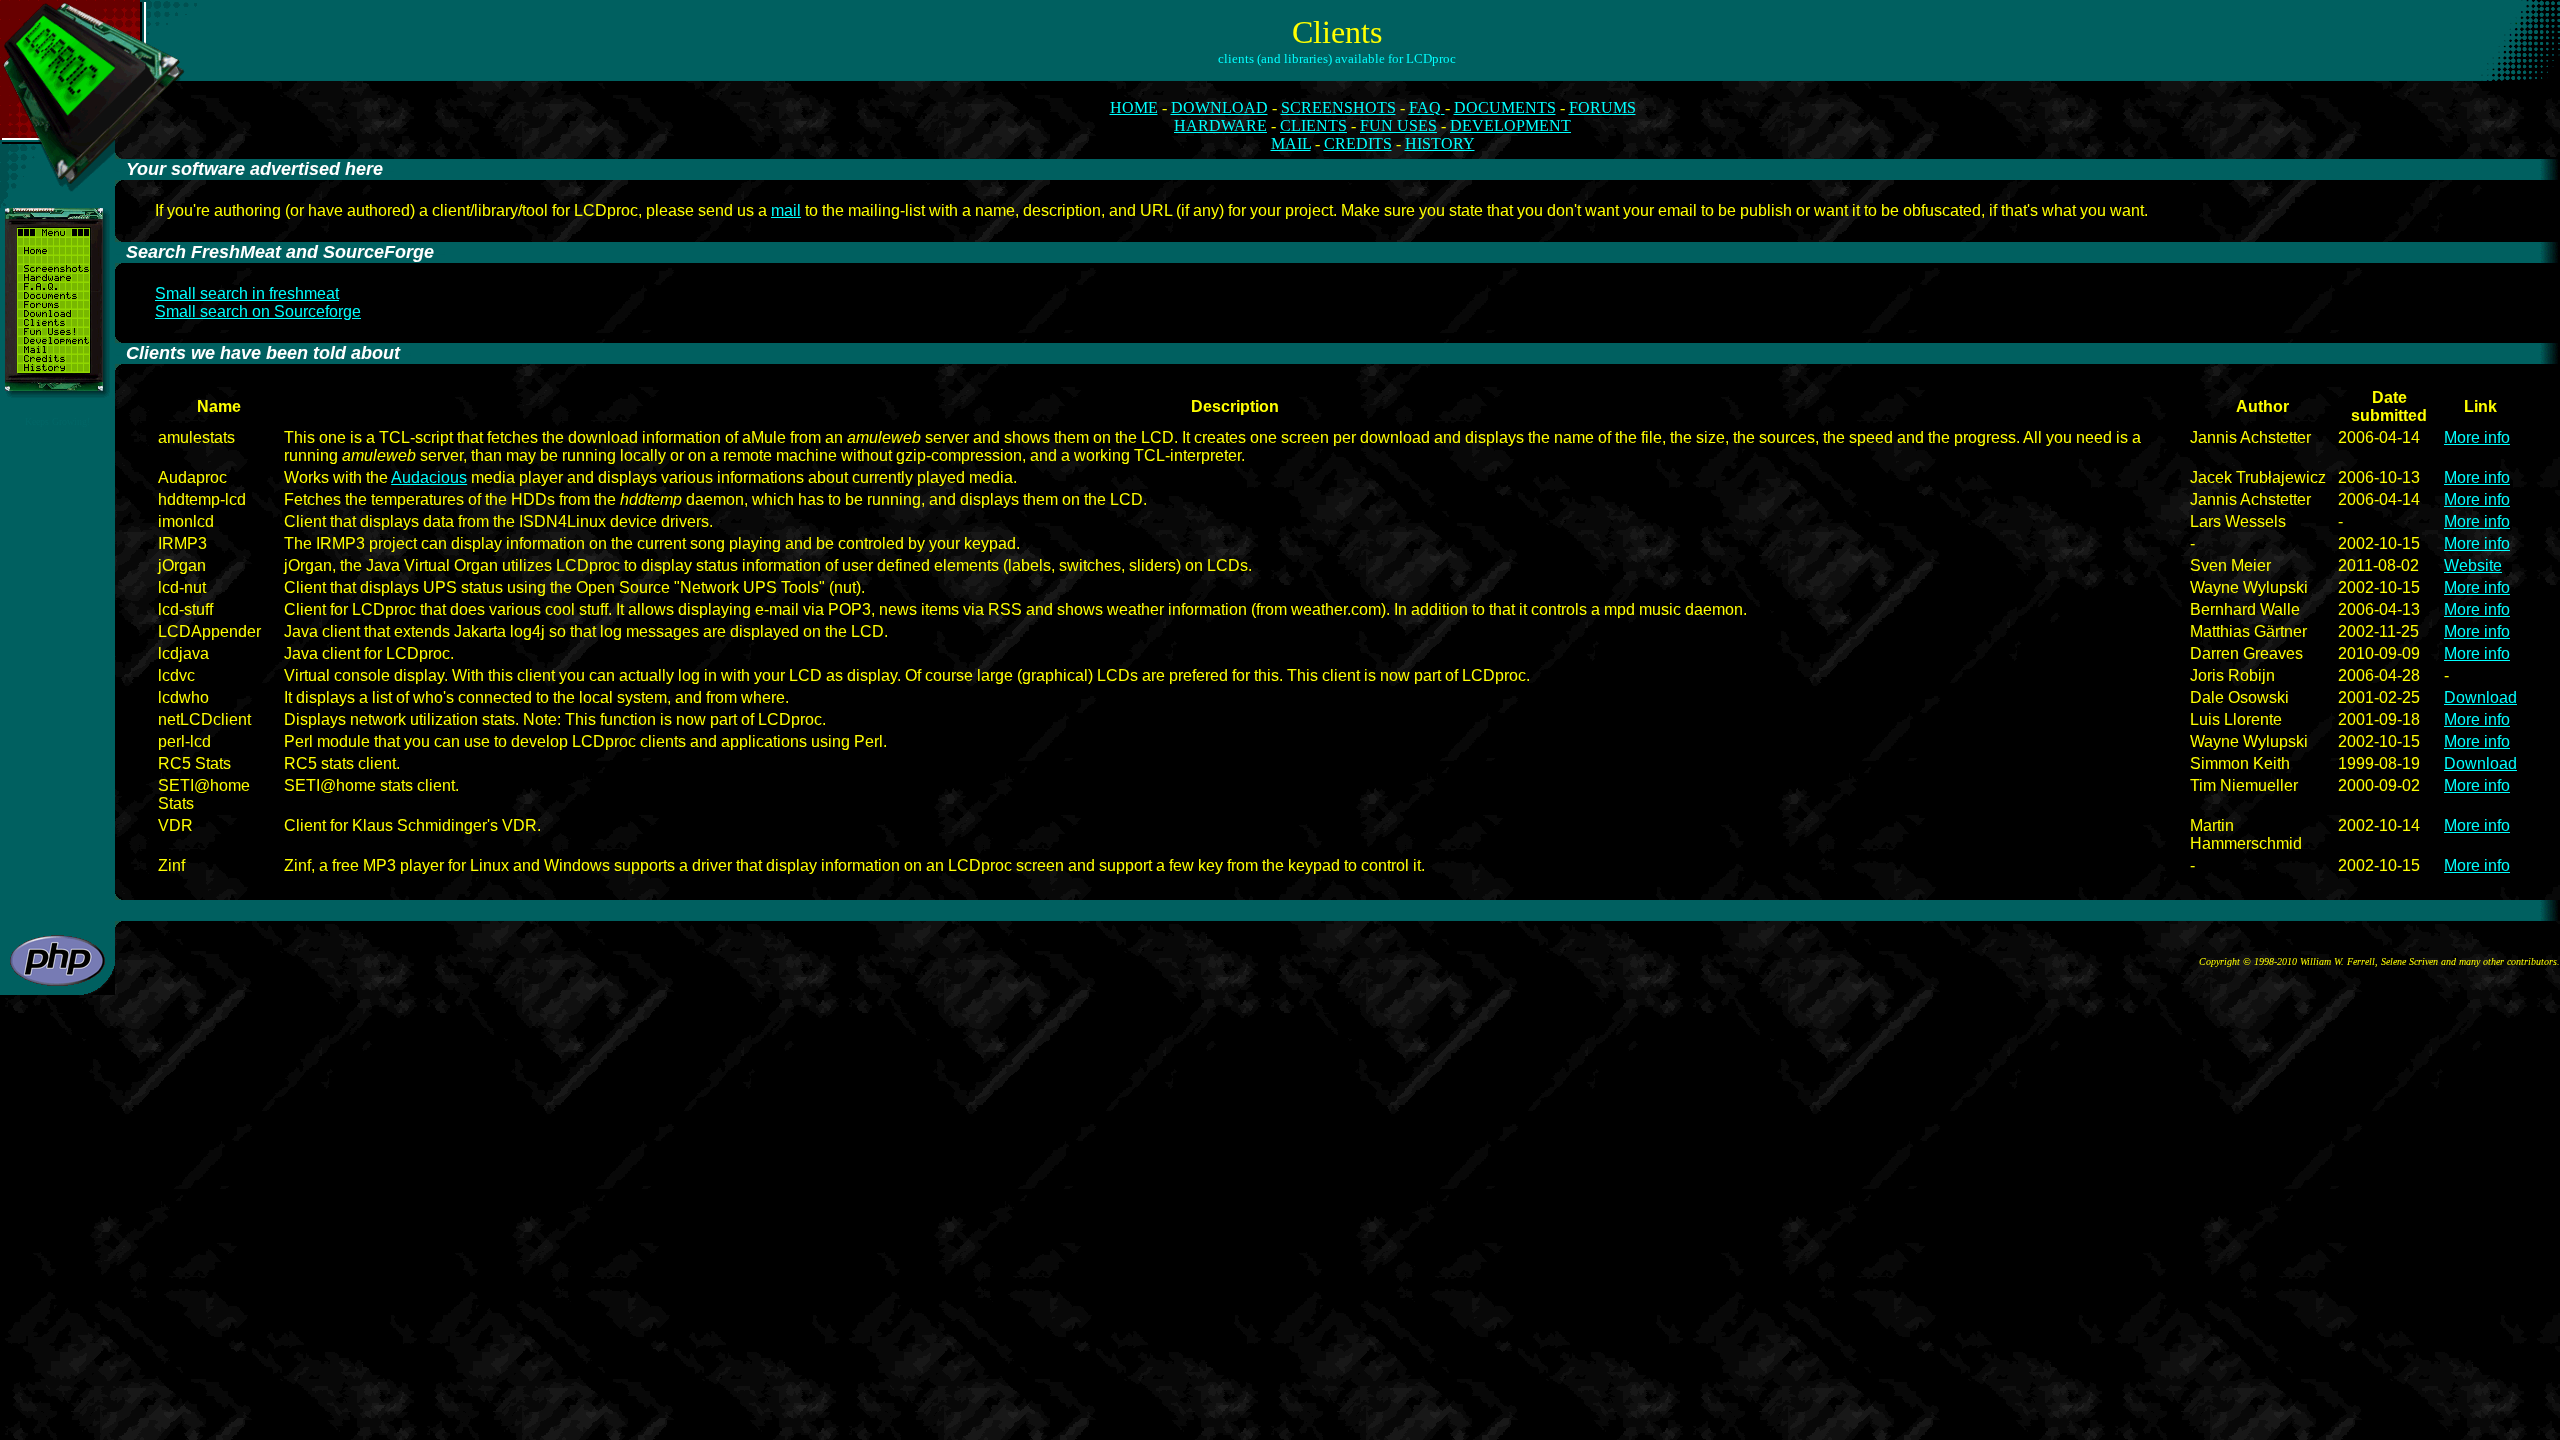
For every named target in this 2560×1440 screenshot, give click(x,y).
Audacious (429, 477)
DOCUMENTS (1505, 107)
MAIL (1291, 143)
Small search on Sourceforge (258, 311)
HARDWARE (1220, 125)
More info (2477, 437)
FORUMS (1602, 107)
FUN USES (1398, 125)
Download (2480, 697)
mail (786, 210)
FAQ (1427, 107)
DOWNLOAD (1219, 107)
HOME (1134, 107)
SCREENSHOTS (1338, 107)
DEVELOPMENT (1510, 125)
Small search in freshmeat (247, 293)
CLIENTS (1313, 125)
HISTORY (1440, 143)
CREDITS (1358, 143)
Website (2473, 565)
